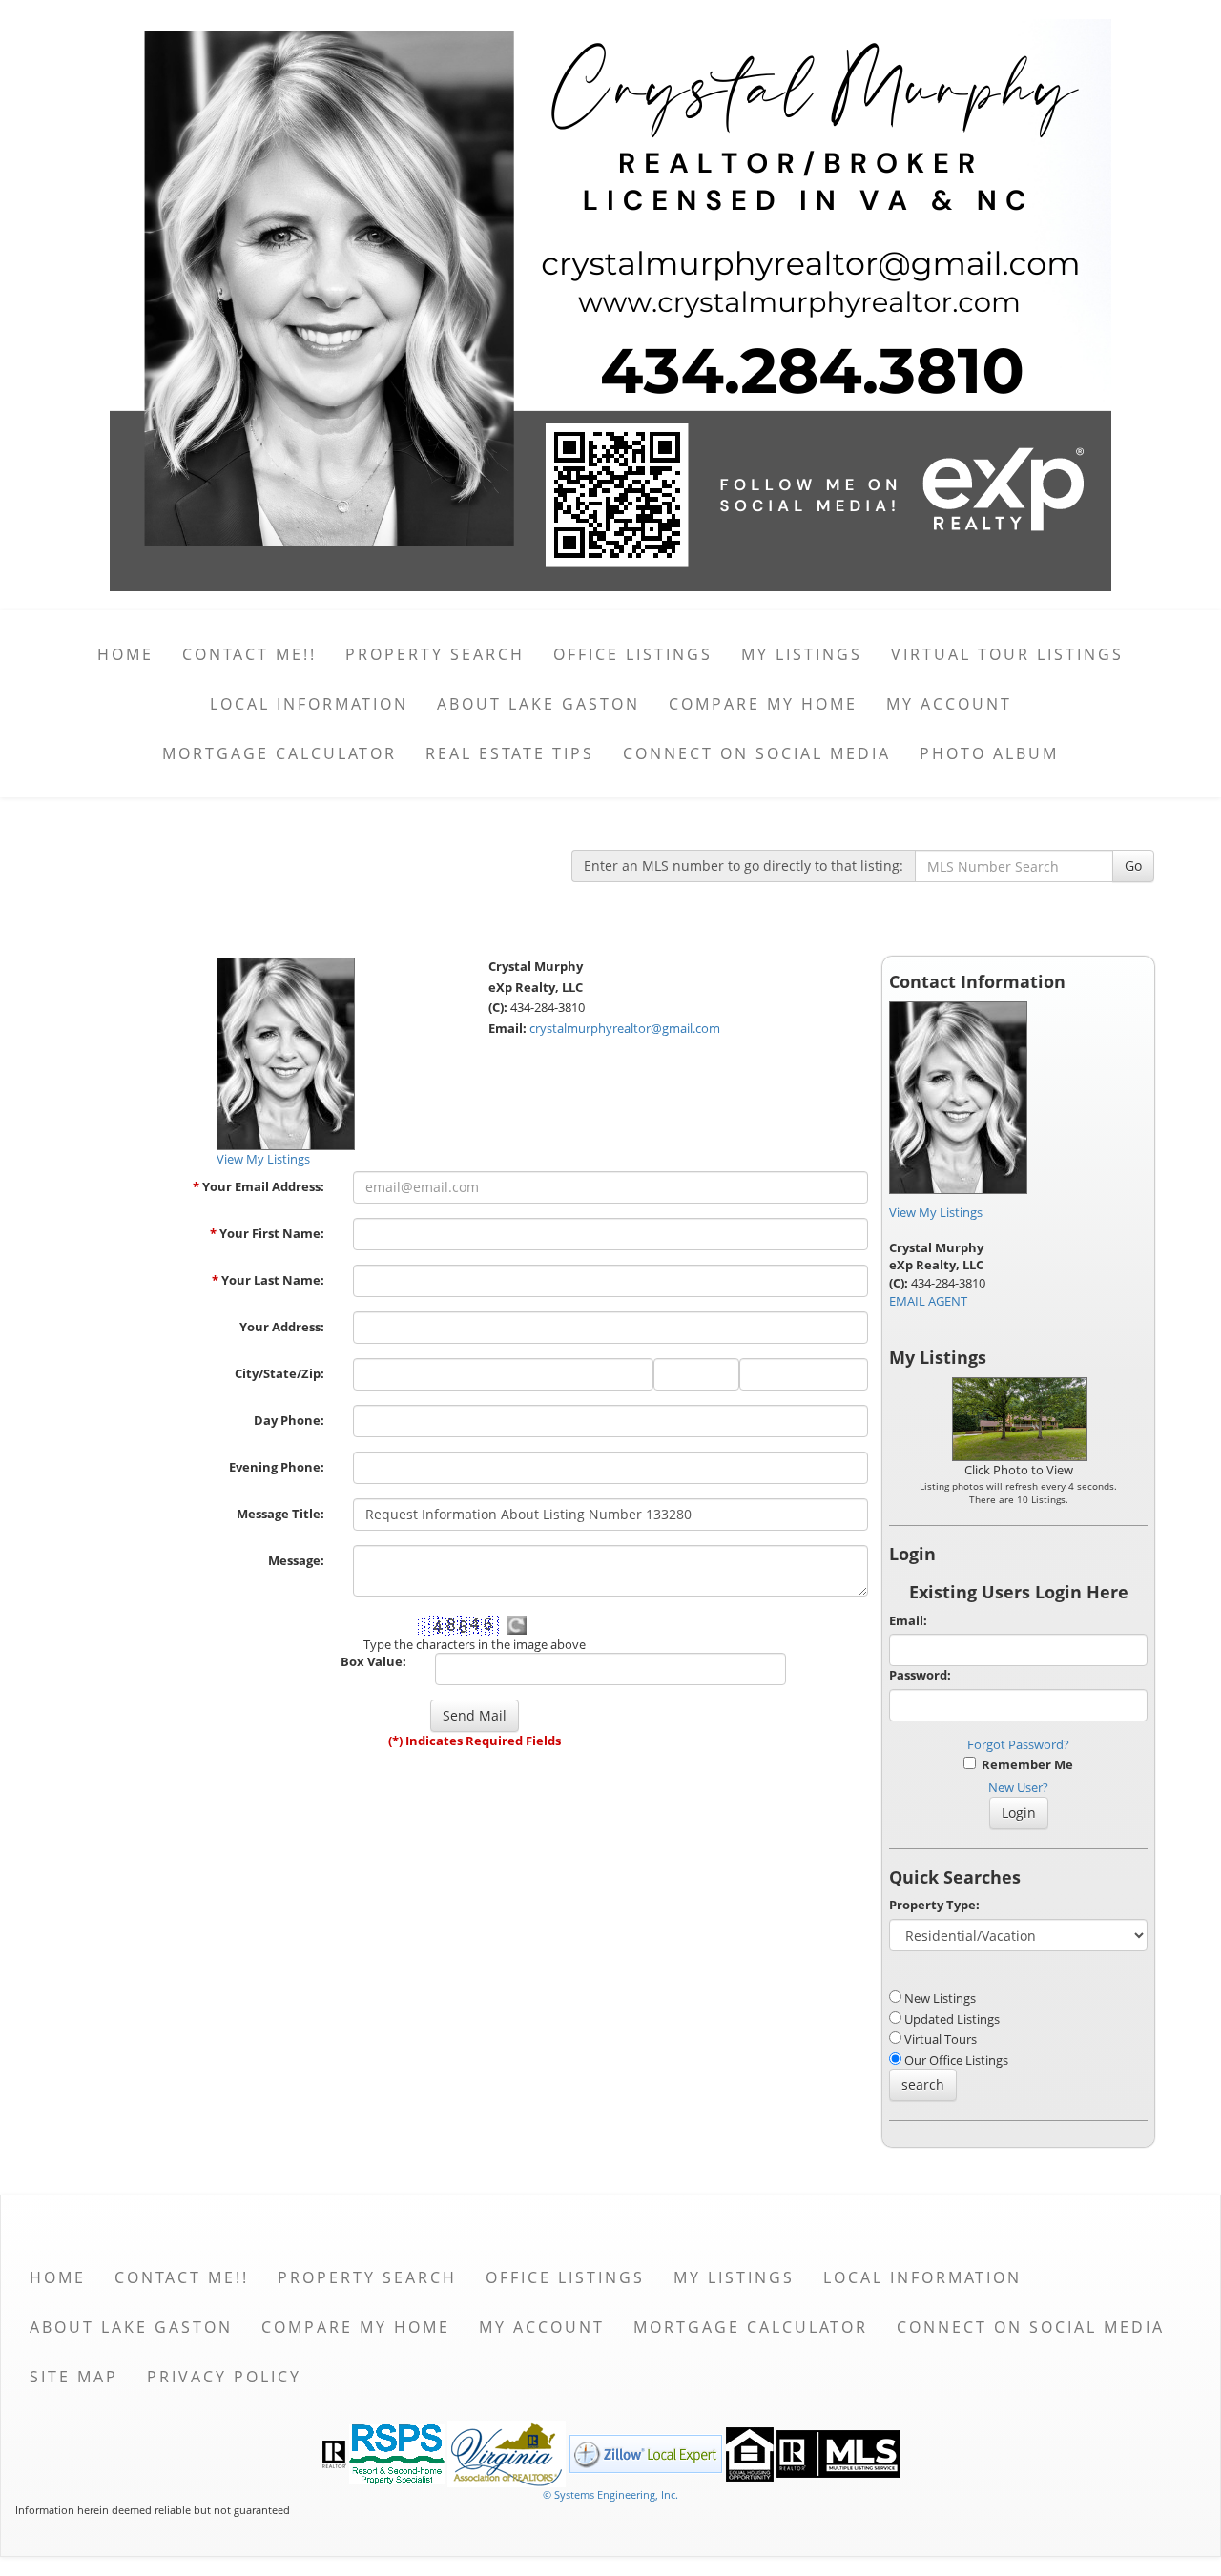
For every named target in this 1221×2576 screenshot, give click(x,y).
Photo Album (989, 753)
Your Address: (282, 1327)
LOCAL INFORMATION (309, 704)
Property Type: (934, 1905)
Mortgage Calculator (279, 753)
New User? (1018, 1787)
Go (1133, 866)
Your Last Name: (268, 1280)
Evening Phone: (277, 1467)
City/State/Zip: (279, 1373)
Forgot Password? (1018, 1744)
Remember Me (1024, 1764)
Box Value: (373, 1661)
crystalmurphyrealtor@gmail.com (625, 1028)
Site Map (74, 2377)
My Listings (802, 654)
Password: (920, 1675)
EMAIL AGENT (928, 1301)
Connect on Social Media (757, 753)
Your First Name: (267, 1233)
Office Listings (633, 654)
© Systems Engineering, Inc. (610, 2494)
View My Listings (936, 1212)
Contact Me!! (249, 654)
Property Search (435, 654)
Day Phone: (289, 1420)
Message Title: (280, 1514)
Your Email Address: (259, 1186)
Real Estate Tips (510, 753)
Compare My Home (763, 704)
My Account (949, 704)
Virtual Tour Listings (1007, 654)
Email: (908, 1620)
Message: (296, 1560)
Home (125, 654)
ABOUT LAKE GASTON (538, 704)
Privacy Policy (224, 2377)
